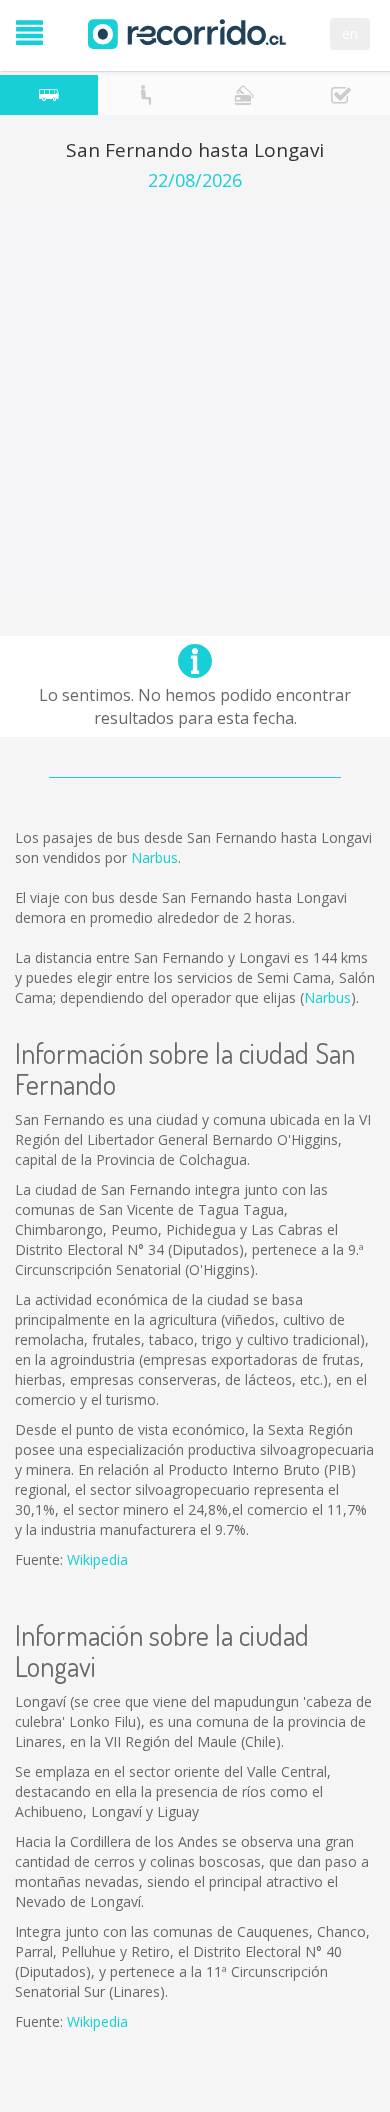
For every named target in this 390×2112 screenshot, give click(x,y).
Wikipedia (97, 1559)
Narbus (154, 857)
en (350, 33)
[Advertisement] (195, 396)
